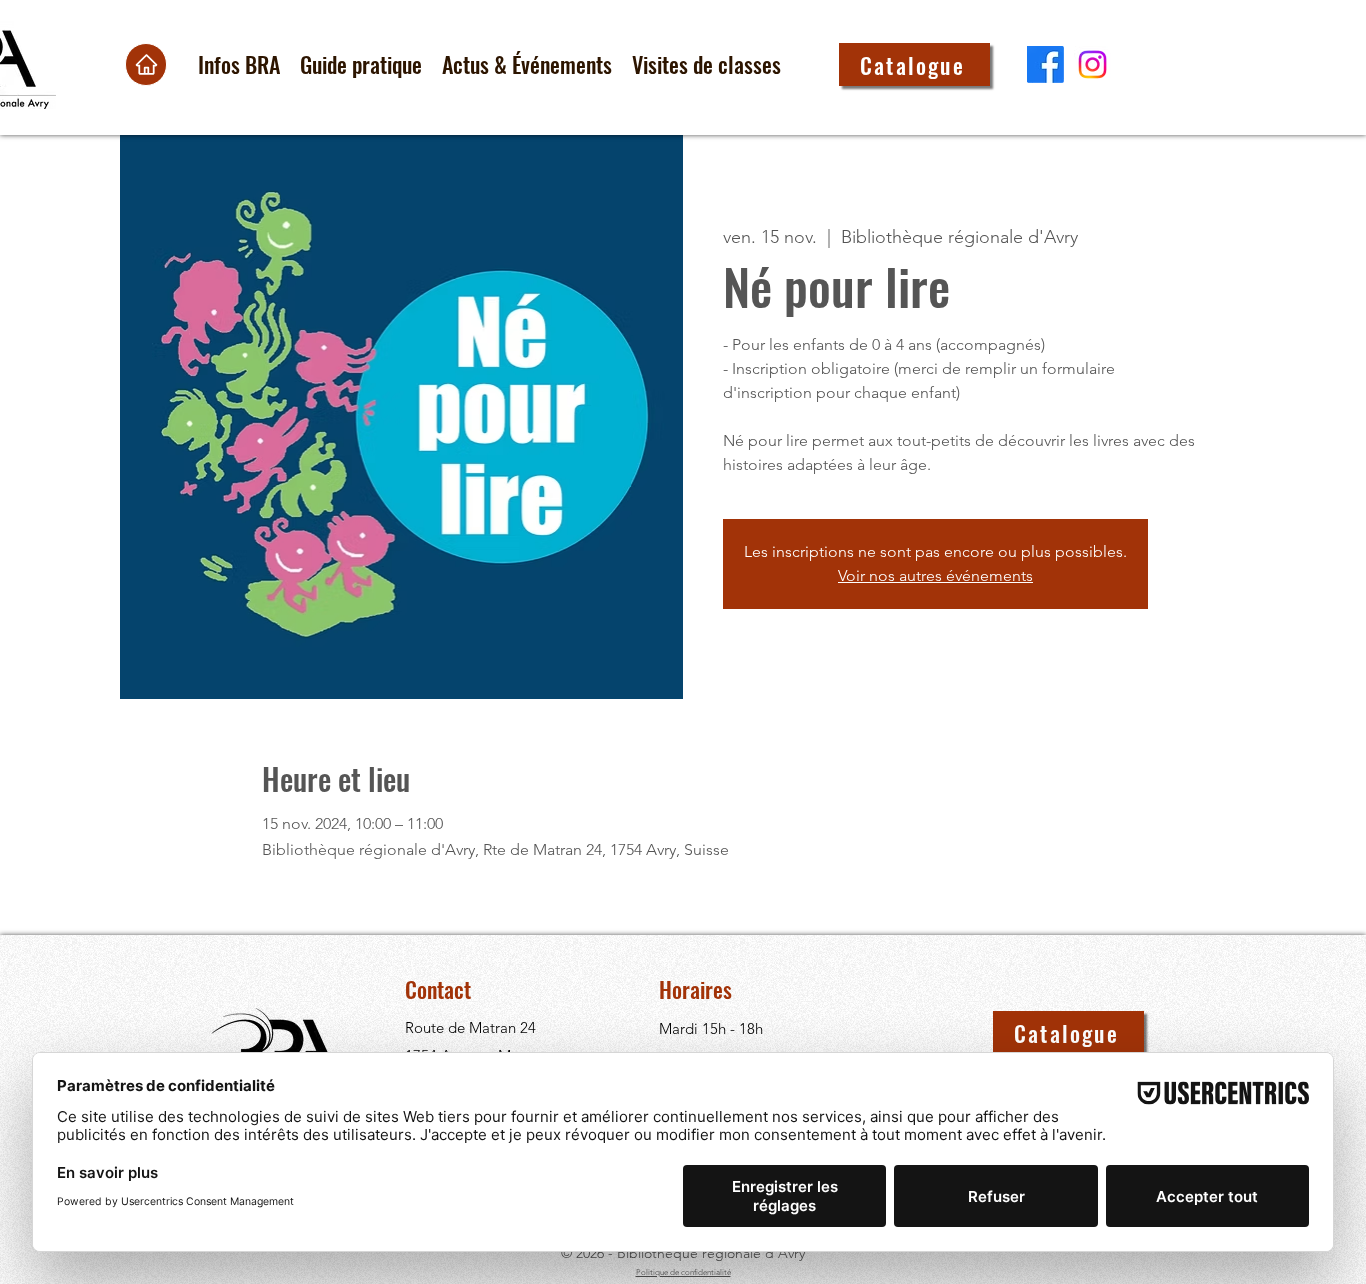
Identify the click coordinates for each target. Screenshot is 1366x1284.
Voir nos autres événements (935, 575)
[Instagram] (1092, 64)
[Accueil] (146, 64)
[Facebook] (1045, 64)
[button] (239, 64)
